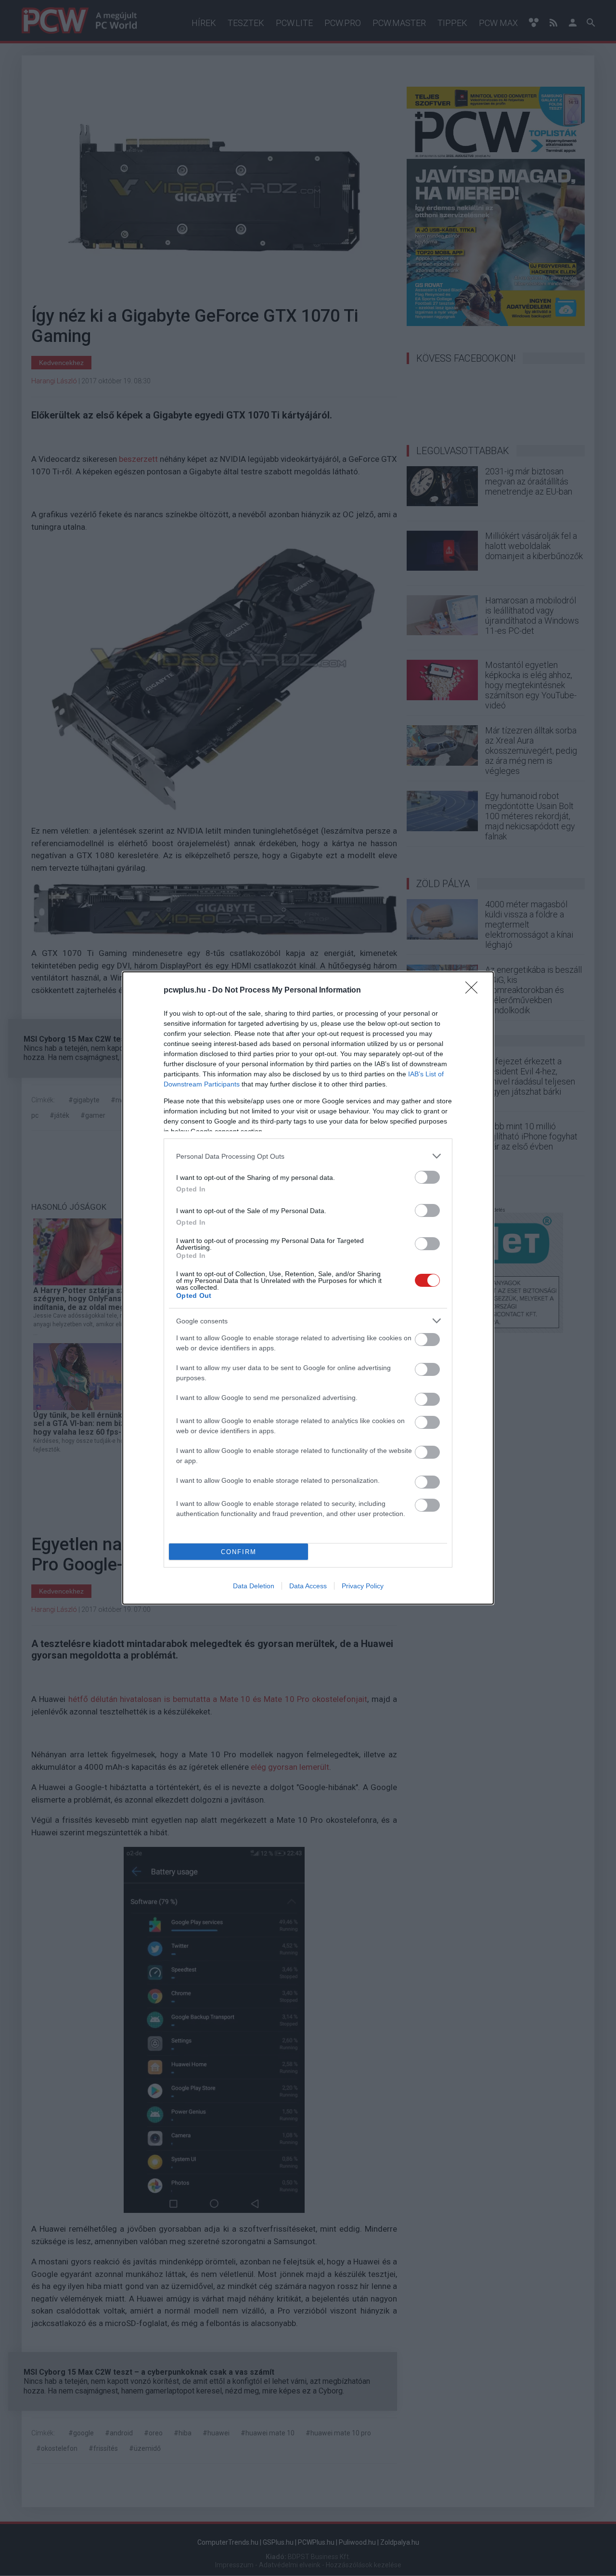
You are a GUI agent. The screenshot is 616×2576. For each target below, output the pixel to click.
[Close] (475, 991)
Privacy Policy (363, 1586)
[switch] (427, 1177)
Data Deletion (254, 1586)
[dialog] (308, 1288)
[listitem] (308, 1156)
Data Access (308, 1586)
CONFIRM (239, 1552)
